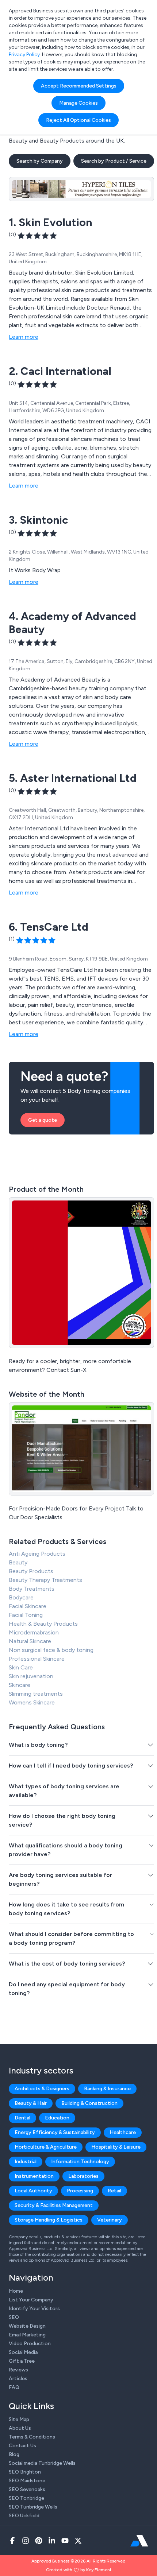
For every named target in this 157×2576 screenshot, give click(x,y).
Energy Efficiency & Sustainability (55, 2132)
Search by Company (40, 161)
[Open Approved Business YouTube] (65, 2541)
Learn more (24, 337)
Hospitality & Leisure (116, 2147)
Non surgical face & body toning (51, 1650)
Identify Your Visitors (34, 2309)
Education (57, 2118)
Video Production (30, 2344)
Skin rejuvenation (31, 1676)
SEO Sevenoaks (27, 2489)
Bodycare (21, 1597)
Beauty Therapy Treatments (45, 1580)
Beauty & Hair (31, 2103)
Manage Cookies (78, 103)
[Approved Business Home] (139, 2541)
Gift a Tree (22, 2361)
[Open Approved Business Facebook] (12, 2541)
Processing (80, 2191)
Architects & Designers (42, 2089)
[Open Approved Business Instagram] (26, 2541)
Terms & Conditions (32, 2437)
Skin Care (21, 1667)
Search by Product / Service (114, 161)
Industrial (26, 2162)
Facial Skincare (28, 1606)
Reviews (18, 2370)
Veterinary (110, 2220)
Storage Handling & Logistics (49, 2220)
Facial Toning (26, 1615)
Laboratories (83, 2176)
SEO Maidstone (27, 2481)
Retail (114, 2191)
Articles (18, 2379)
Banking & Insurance (107, 2089)
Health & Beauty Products (43, 1624)
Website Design (27, 2326)
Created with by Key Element (79, 2570)
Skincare (20, 1685)
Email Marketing (27, 2335)
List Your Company (31, 2300)
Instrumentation (34, 2176)
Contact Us (22, 2446)
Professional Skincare (37, 1659)
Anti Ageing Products (37, 1554)
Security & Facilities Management (54, 2205)
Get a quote (43, 1120)
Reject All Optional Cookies (78, 120)
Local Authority (33, 2191)
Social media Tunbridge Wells (42, 2463)
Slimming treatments (36, 1694)
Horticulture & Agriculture (46, 2147)
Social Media (23, 2352)
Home (16, 2291)
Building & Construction (89, 2103)
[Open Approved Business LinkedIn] (52, 2541)
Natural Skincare (30, 1641)
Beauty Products (31, 1571)
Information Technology (80, 2162)
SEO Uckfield (24, 2516)
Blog (14, 2454)
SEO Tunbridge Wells (33, 2507)
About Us (20, 2428)
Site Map (19, 2419)
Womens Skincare (32, 1702)
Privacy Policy (24, 55)
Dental (22, 2118)
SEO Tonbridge (26, 2498)
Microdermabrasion (34, 1632)
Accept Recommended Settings (79, 86)
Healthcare (123, 2132)
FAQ (14, 2387)
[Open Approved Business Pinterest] (39, 2541)
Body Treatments (32, 1589)
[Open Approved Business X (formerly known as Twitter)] (78, 2541)
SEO (14, 2317)
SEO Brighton (25, 2472)
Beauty (18, 1562)
